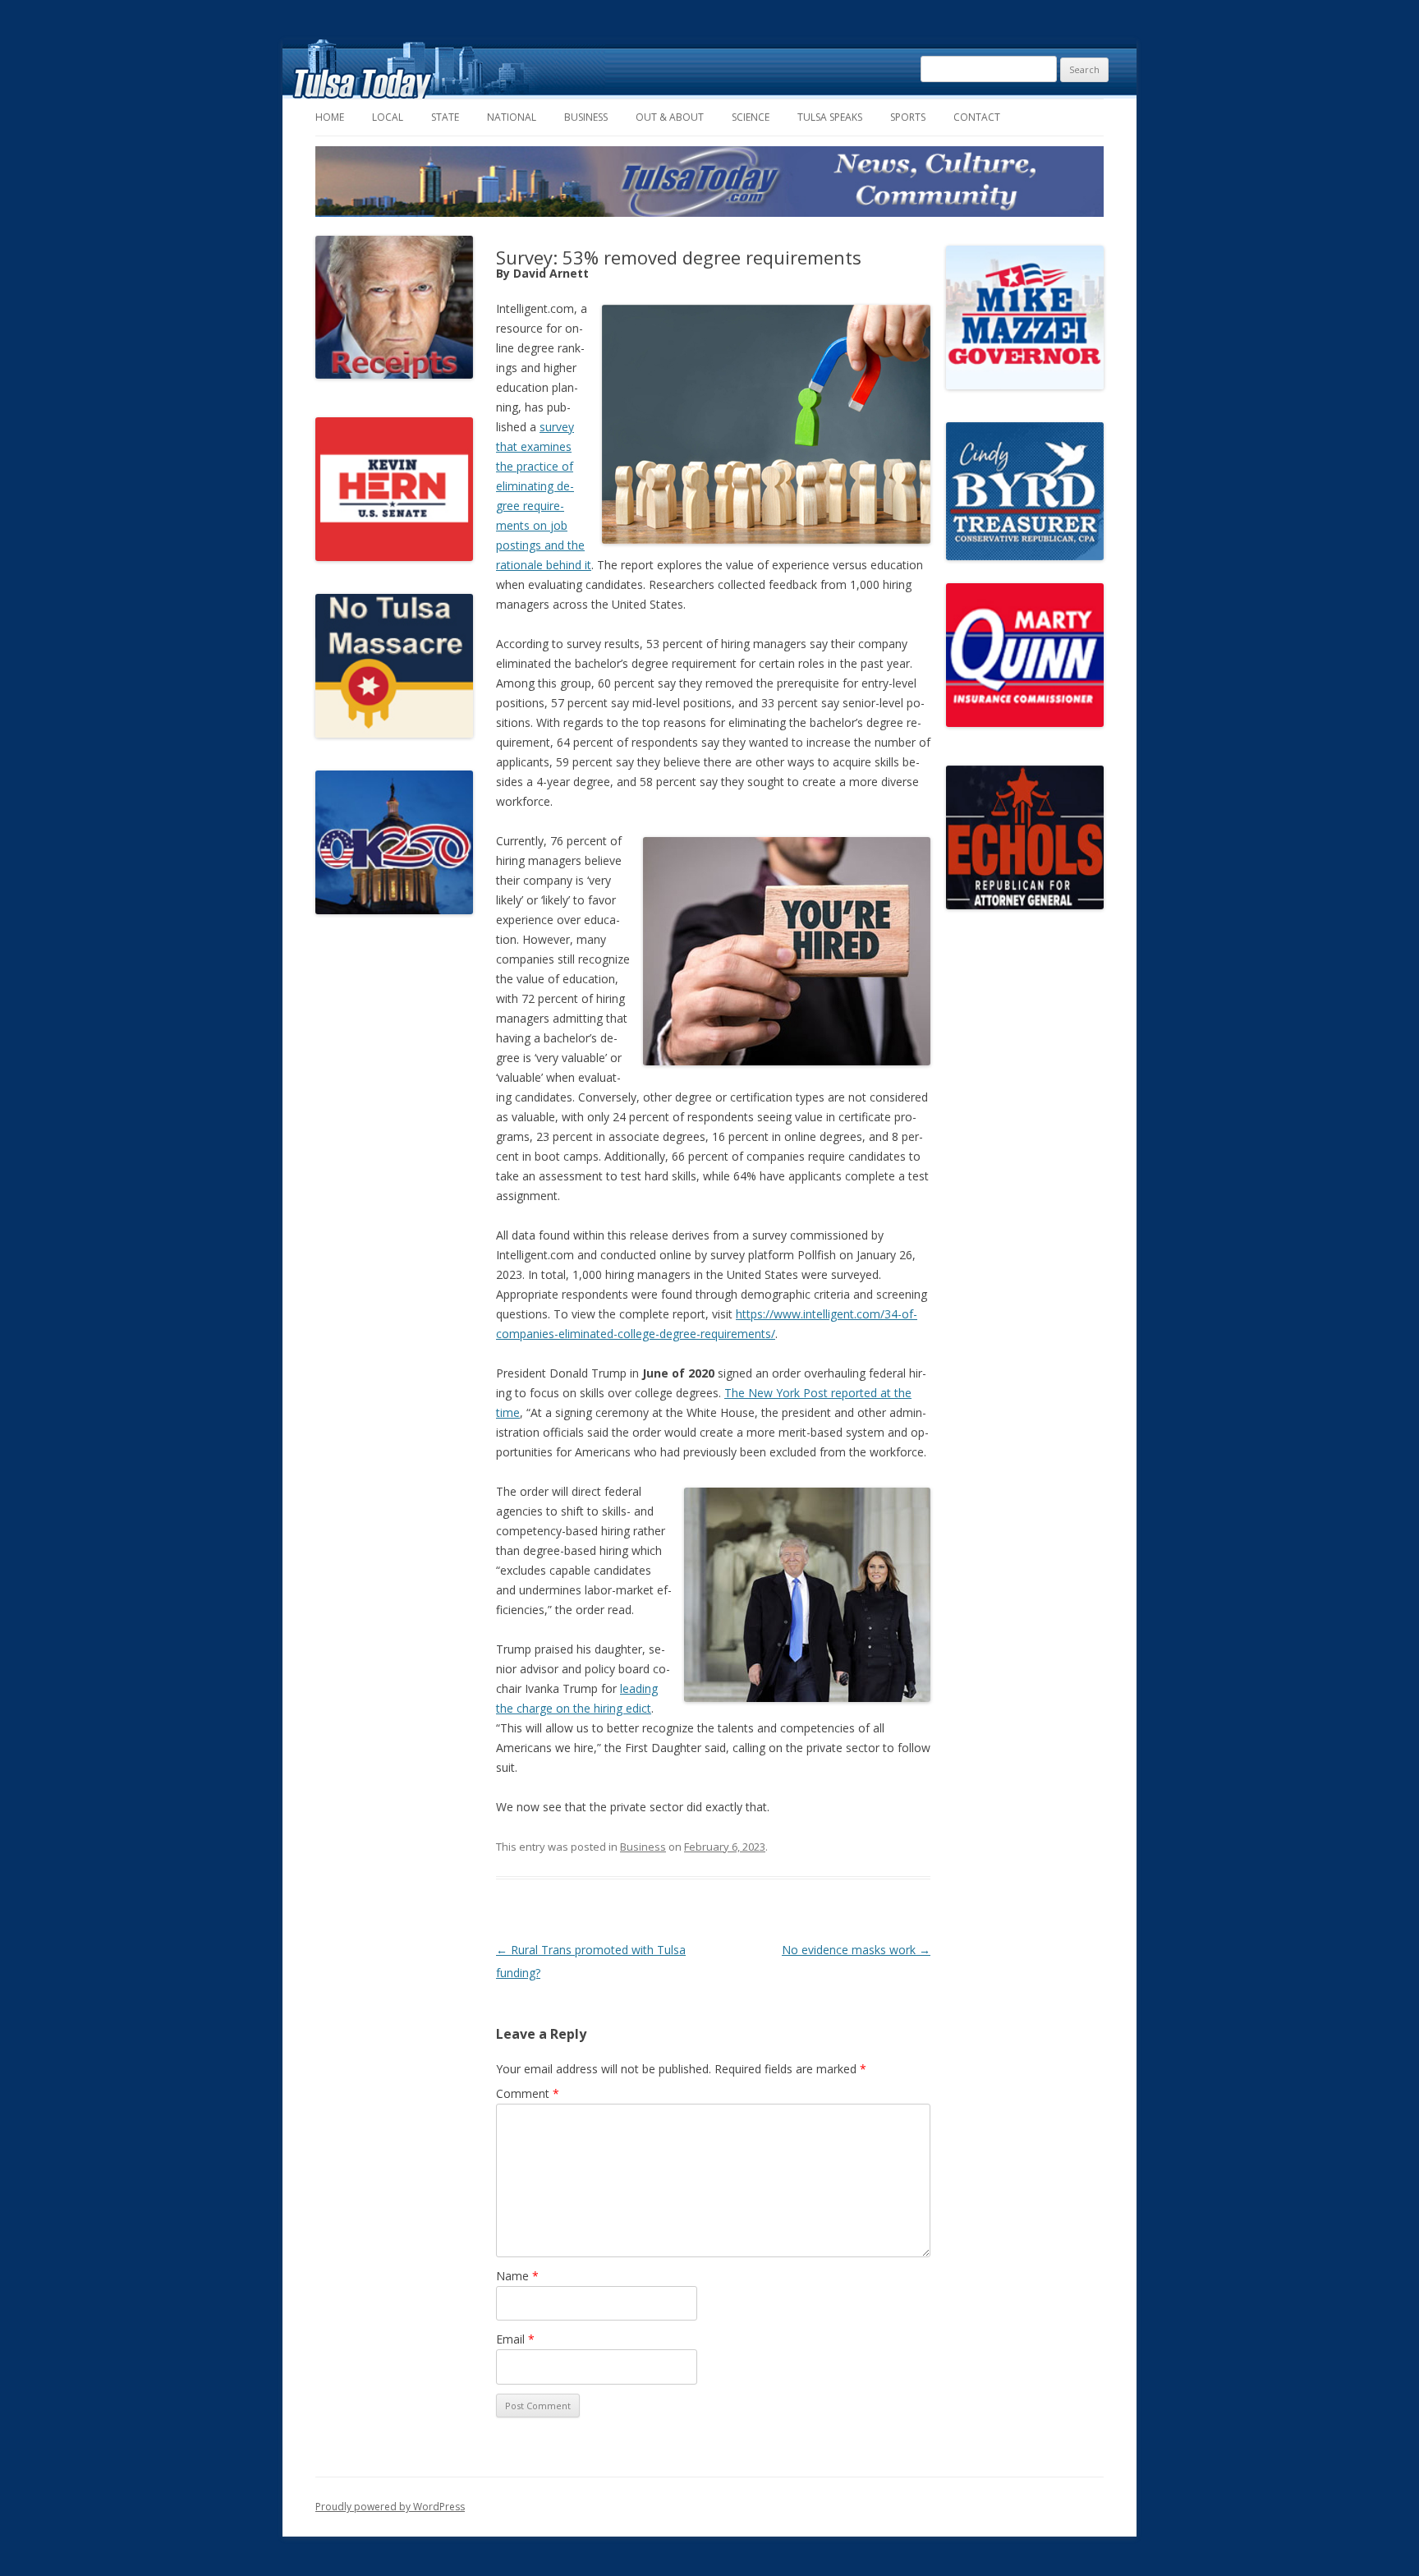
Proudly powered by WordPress (390, 2507)
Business (586, 117)
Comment (528, 2093)
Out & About (670, 117)
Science (751, 117)
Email (515, 2339)
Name (517, 2276)
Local (388, 117)
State (445, 117)
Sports (908, 117)
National (512, 117)
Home (330, 117)
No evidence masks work (856, 1950)
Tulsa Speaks (830, 117)
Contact (977, 117)
